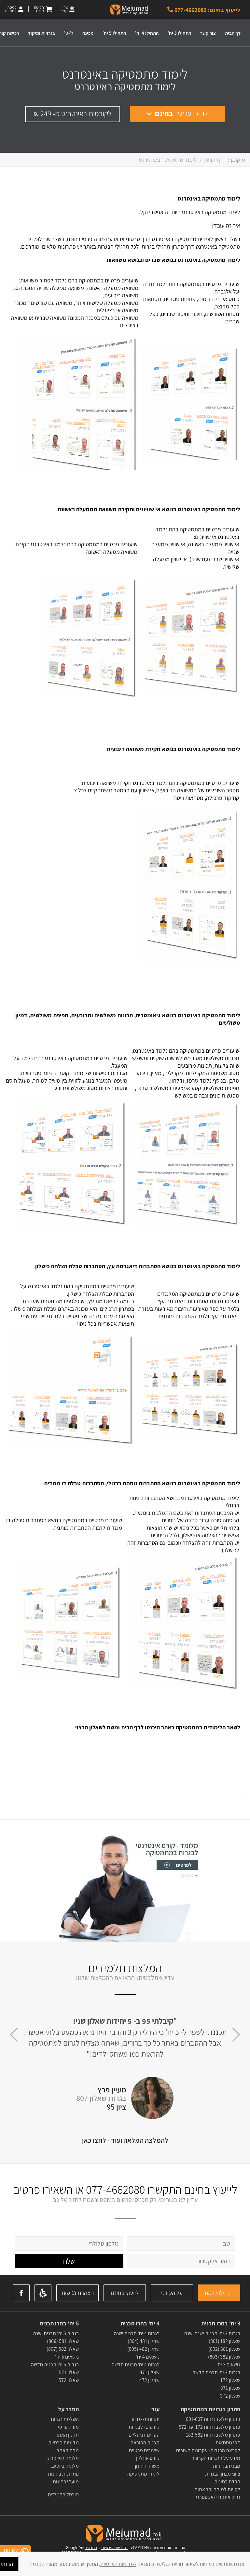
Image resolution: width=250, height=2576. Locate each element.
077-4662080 (115, 2189)
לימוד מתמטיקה (143, 2474)
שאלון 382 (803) (224, 2357)
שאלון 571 (69, 2372)
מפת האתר (68, 2450)
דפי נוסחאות (228, 2443)
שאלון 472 (149, 2380)
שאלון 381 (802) (224, 2349)
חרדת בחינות (227, 2482)
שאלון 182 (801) (224, 2341)
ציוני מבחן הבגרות (223, 2474)
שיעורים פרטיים (144, 2450)
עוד (155, 2409)
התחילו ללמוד (219, 2293)
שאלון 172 (230, 2380)
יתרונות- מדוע (146, 2419)
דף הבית (233, 33)
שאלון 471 (150, 2372)
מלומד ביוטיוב (65, 2466)
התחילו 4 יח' (147, 33)
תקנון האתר (67, 2435)
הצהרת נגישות (78, 2293)
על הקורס (172, 2293)
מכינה (88, 33)
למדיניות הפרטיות (118, 2564)
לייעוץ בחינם (125, 2293)
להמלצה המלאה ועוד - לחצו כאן (125, 2140)
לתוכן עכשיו (181, 113)
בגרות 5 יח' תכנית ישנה (56, 2333)
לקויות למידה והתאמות (217, 2489)
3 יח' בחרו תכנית (221, 2323)
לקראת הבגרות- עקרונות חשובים (208, 2450)
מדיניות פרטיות (63, 2443)
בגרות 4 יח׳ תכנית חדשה (136, 2365)
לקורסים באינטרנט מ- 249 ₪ (73, 114)
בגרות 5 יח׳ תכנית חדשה (55, 2365)
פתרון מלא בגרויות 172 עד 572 (209, 2427)
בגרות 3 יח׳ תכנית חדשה (216, 2372)
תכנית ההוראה (145, 2443)
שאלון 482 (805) (143, 2349)
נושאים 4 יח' (148, 2357)
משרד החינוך (146, 2466)
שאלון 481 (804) (144, 2341)
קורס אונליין (148, 2458)
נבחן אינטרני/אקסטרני (218, 2497)
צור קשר (208, 33)
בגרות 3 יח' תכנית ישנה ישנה (212, 2333)
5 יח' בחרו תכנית (59, 2323)
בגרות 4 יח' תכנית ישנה (137, 2333)
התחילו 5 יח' (114, 33)
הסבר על (69, 2409)
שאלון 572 (69, 2380)
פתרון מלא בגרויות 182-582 (213, 2435)
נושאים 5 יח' (67, 2357)
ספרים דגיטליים (144, 2435)
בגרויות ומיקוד (42, 33)
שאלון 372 (230, 2396)
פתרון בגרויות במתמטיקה (210, 2409)
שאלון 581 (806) (63, 2341)
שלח (69, 2261)
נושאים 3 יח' (228, 2365)
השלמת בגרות (64, 2419)
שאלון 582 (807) (63, 2349)
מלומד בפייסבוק (63, 2458)
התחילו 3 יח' (179, 33)
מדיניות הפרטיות (114, 2548)
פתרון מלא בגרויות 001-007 (213, 2419)
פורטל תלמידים (63, 2495)
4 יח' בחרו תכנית (140, 2323)
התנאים (91, 2548)
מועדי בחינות (66, 2482)
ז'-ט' (69, 33)
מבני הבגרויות (227, 2466)
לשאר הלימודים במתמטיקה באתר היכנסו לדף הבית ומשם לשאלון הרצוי (158, 1727)
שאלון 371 (230, 2388)
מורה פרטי (68, 2427)
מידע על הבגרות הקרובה (216, 2458)
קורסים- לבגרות (144, 2427)
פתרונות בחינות (63, 2474)
